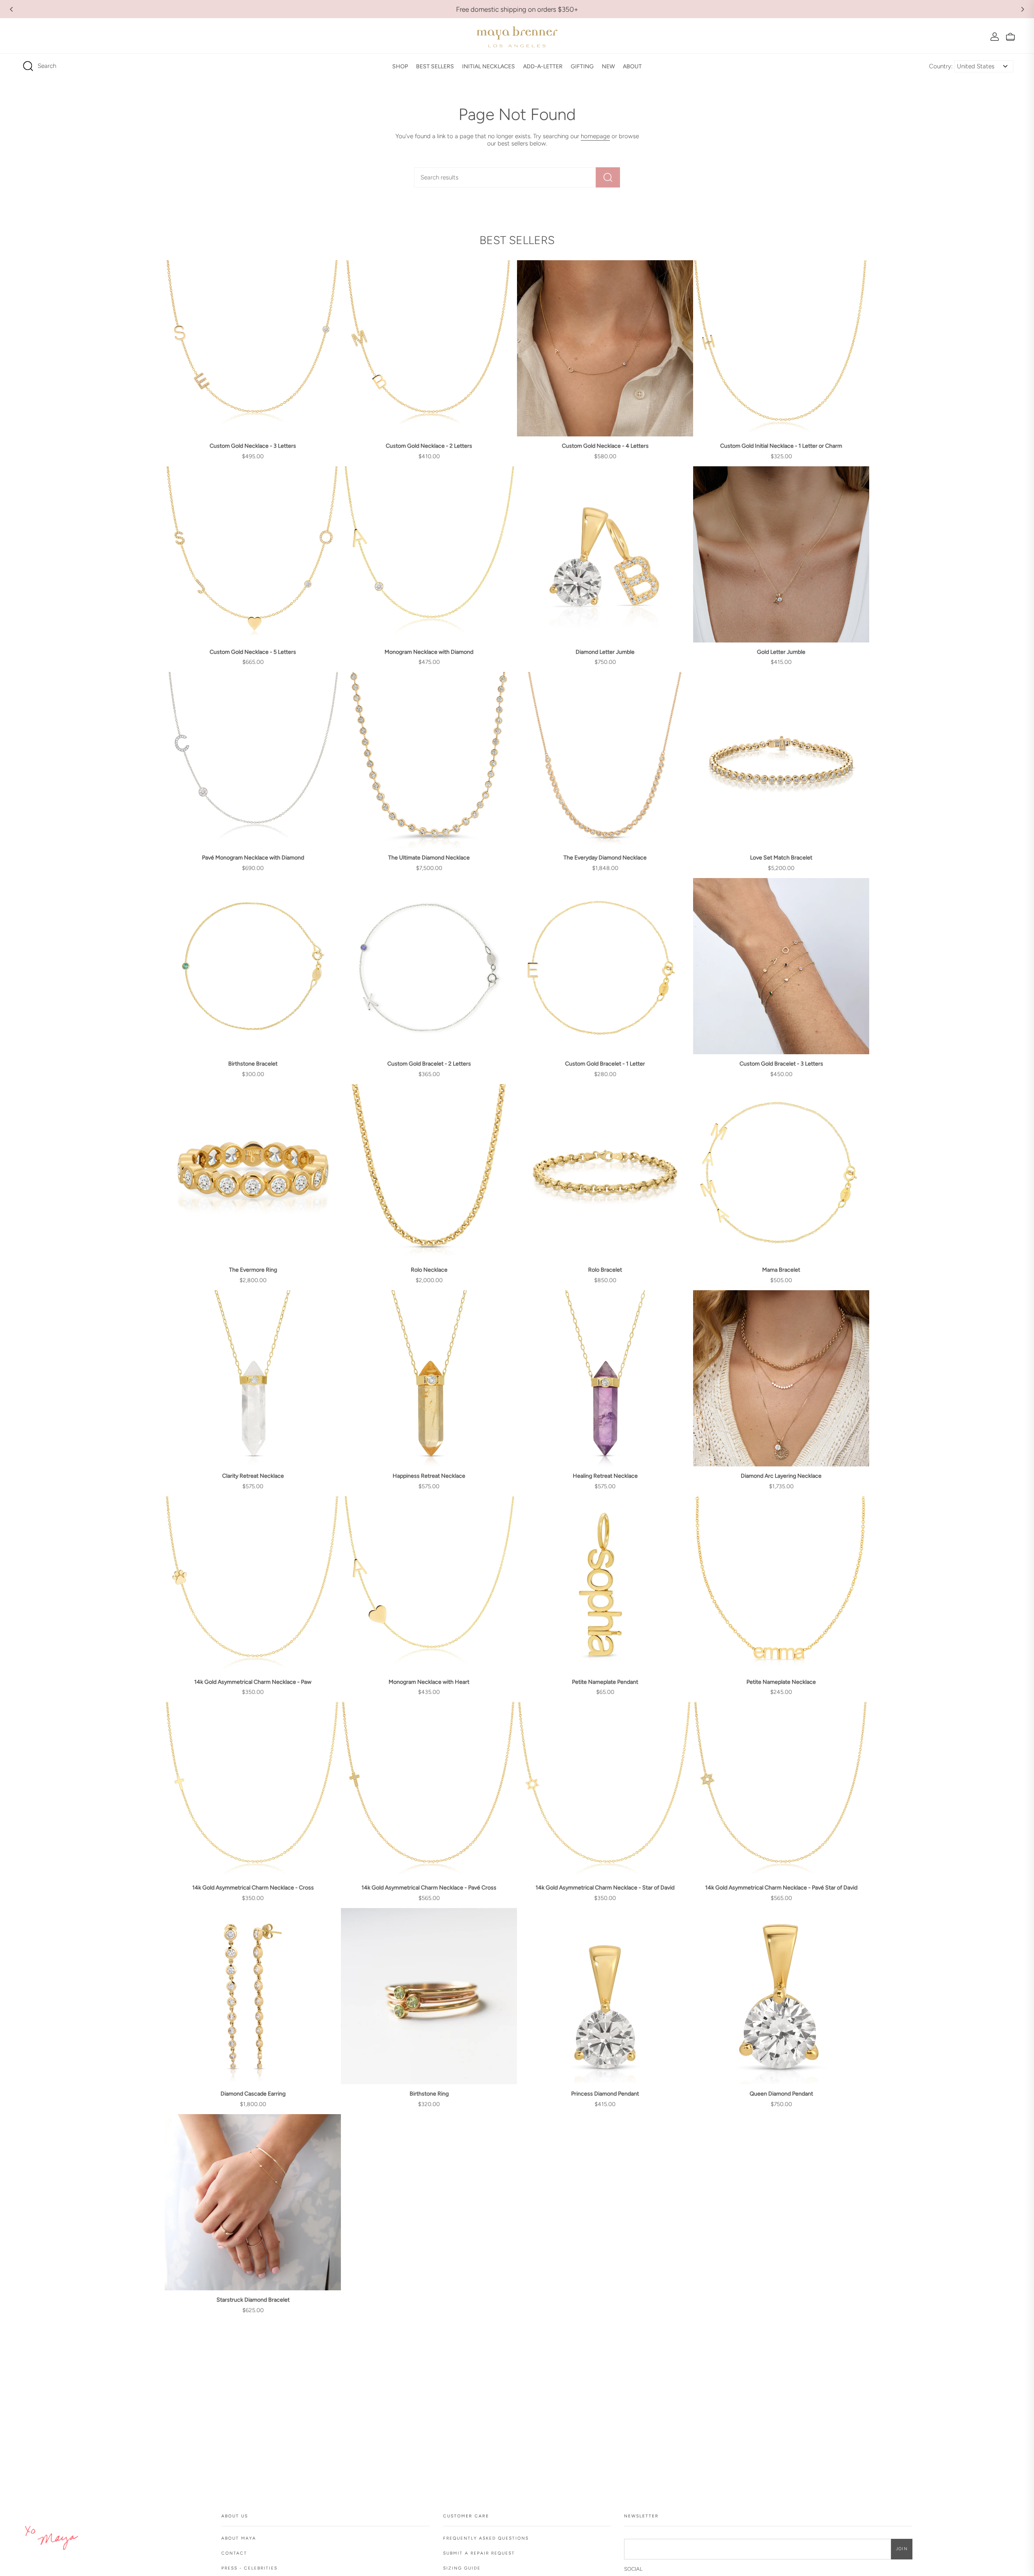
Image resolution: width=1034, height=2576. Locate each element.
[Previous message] (11, 9)
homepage (595, 136)
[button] (400, 66)
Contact (234, 2553)
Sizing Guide (462, 2568)
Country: (941, 66)
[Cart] (1010, 37)
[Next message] (1023, 9)
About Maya (239, 2538)
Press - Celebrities (249, 2568)
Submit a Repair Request (479, 2553)
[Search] (608, 177)
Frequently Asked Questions (486, 2538)
